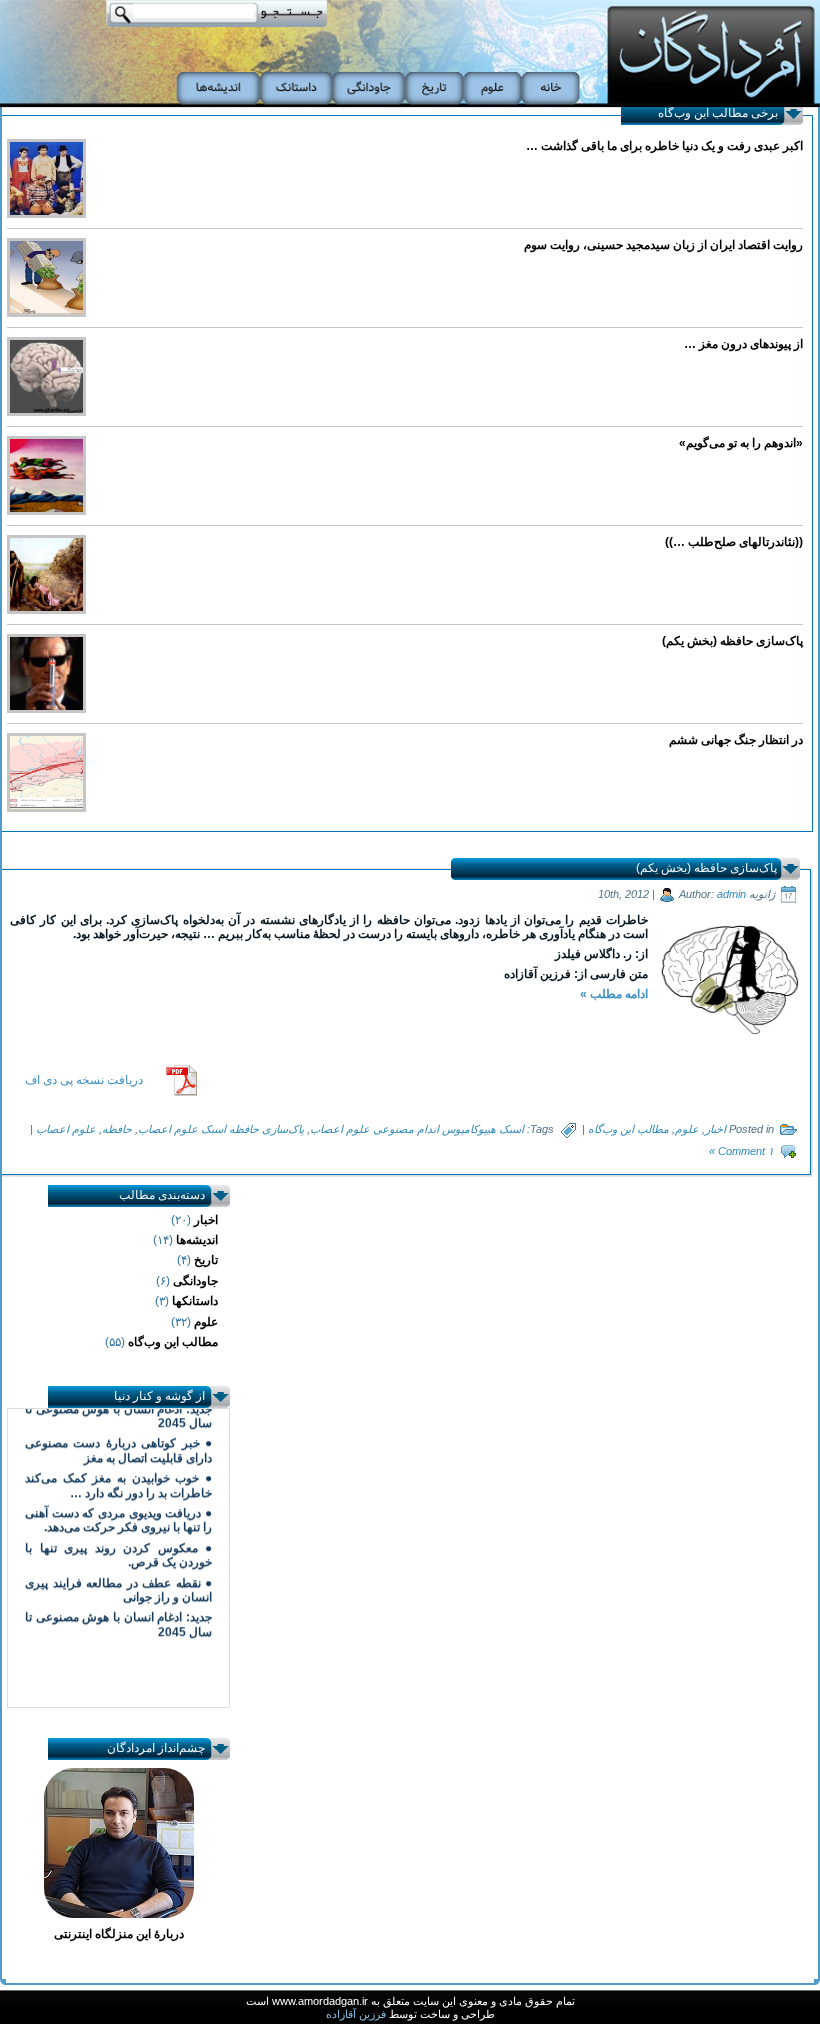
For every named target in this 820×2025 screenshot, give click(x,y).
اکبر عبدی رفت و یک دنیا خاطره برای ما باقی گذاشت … (664, 146)
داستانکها (195, 1301)
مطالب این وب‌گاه (628, 1129)
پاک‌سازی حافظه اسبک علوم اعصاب (221, 1129)
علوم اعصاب (66, 1129)
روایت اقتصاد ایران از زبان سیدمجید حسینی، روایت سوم (663, 245)
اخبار (715, 1129)
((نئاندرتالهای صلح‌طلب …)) (734, 542)
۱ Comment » (741, 1151)
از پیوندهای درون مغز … (743, 344)
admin (731, 894)
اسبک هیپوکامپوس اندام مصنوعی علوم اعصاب (417, 1129)
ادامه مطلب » (614, 994)
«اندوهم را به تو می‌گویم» (741, 443)
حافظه (117, 1129)
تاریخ (206, 1260)
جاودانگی (195, 1281)
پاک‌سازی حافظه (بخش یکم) (732, 641)
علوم (687, 1129)
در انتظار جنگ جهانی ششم (736, 740)
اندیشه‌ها (197, 1240)
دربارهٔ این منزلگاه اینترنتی (119, 1934)
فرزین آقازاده (357, 2014)
